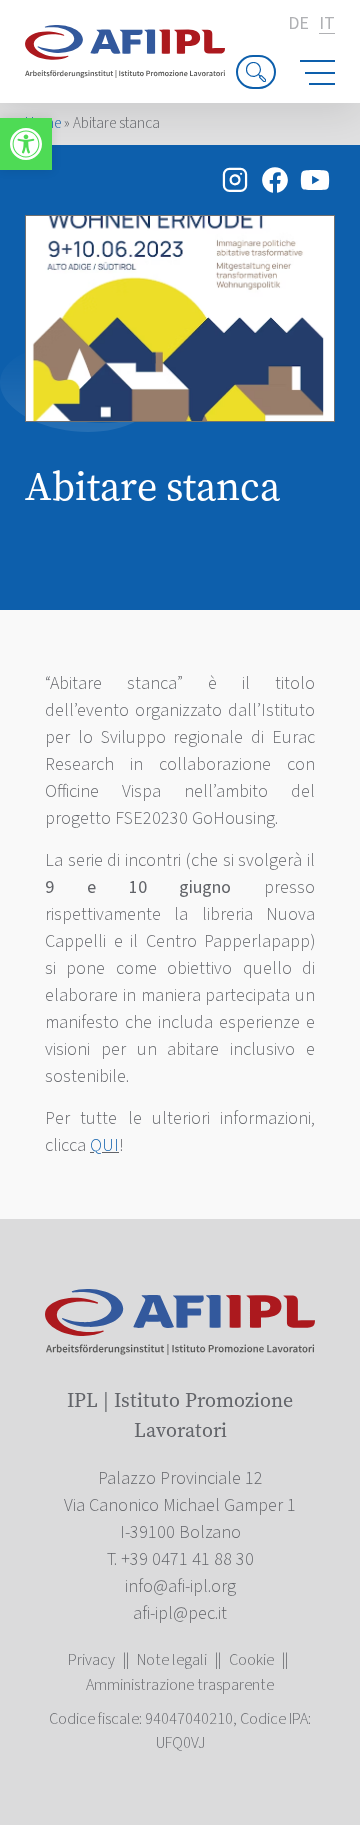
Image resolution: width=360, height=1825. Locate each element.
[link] (26, 144)
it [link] (327, 24)
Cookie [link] (251, 1660)
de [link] (298, 24)
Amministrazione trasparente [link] (180, 1685)
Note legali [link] (172, 1660)
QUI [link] (104, 1145)
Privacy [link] (91, 1660)
